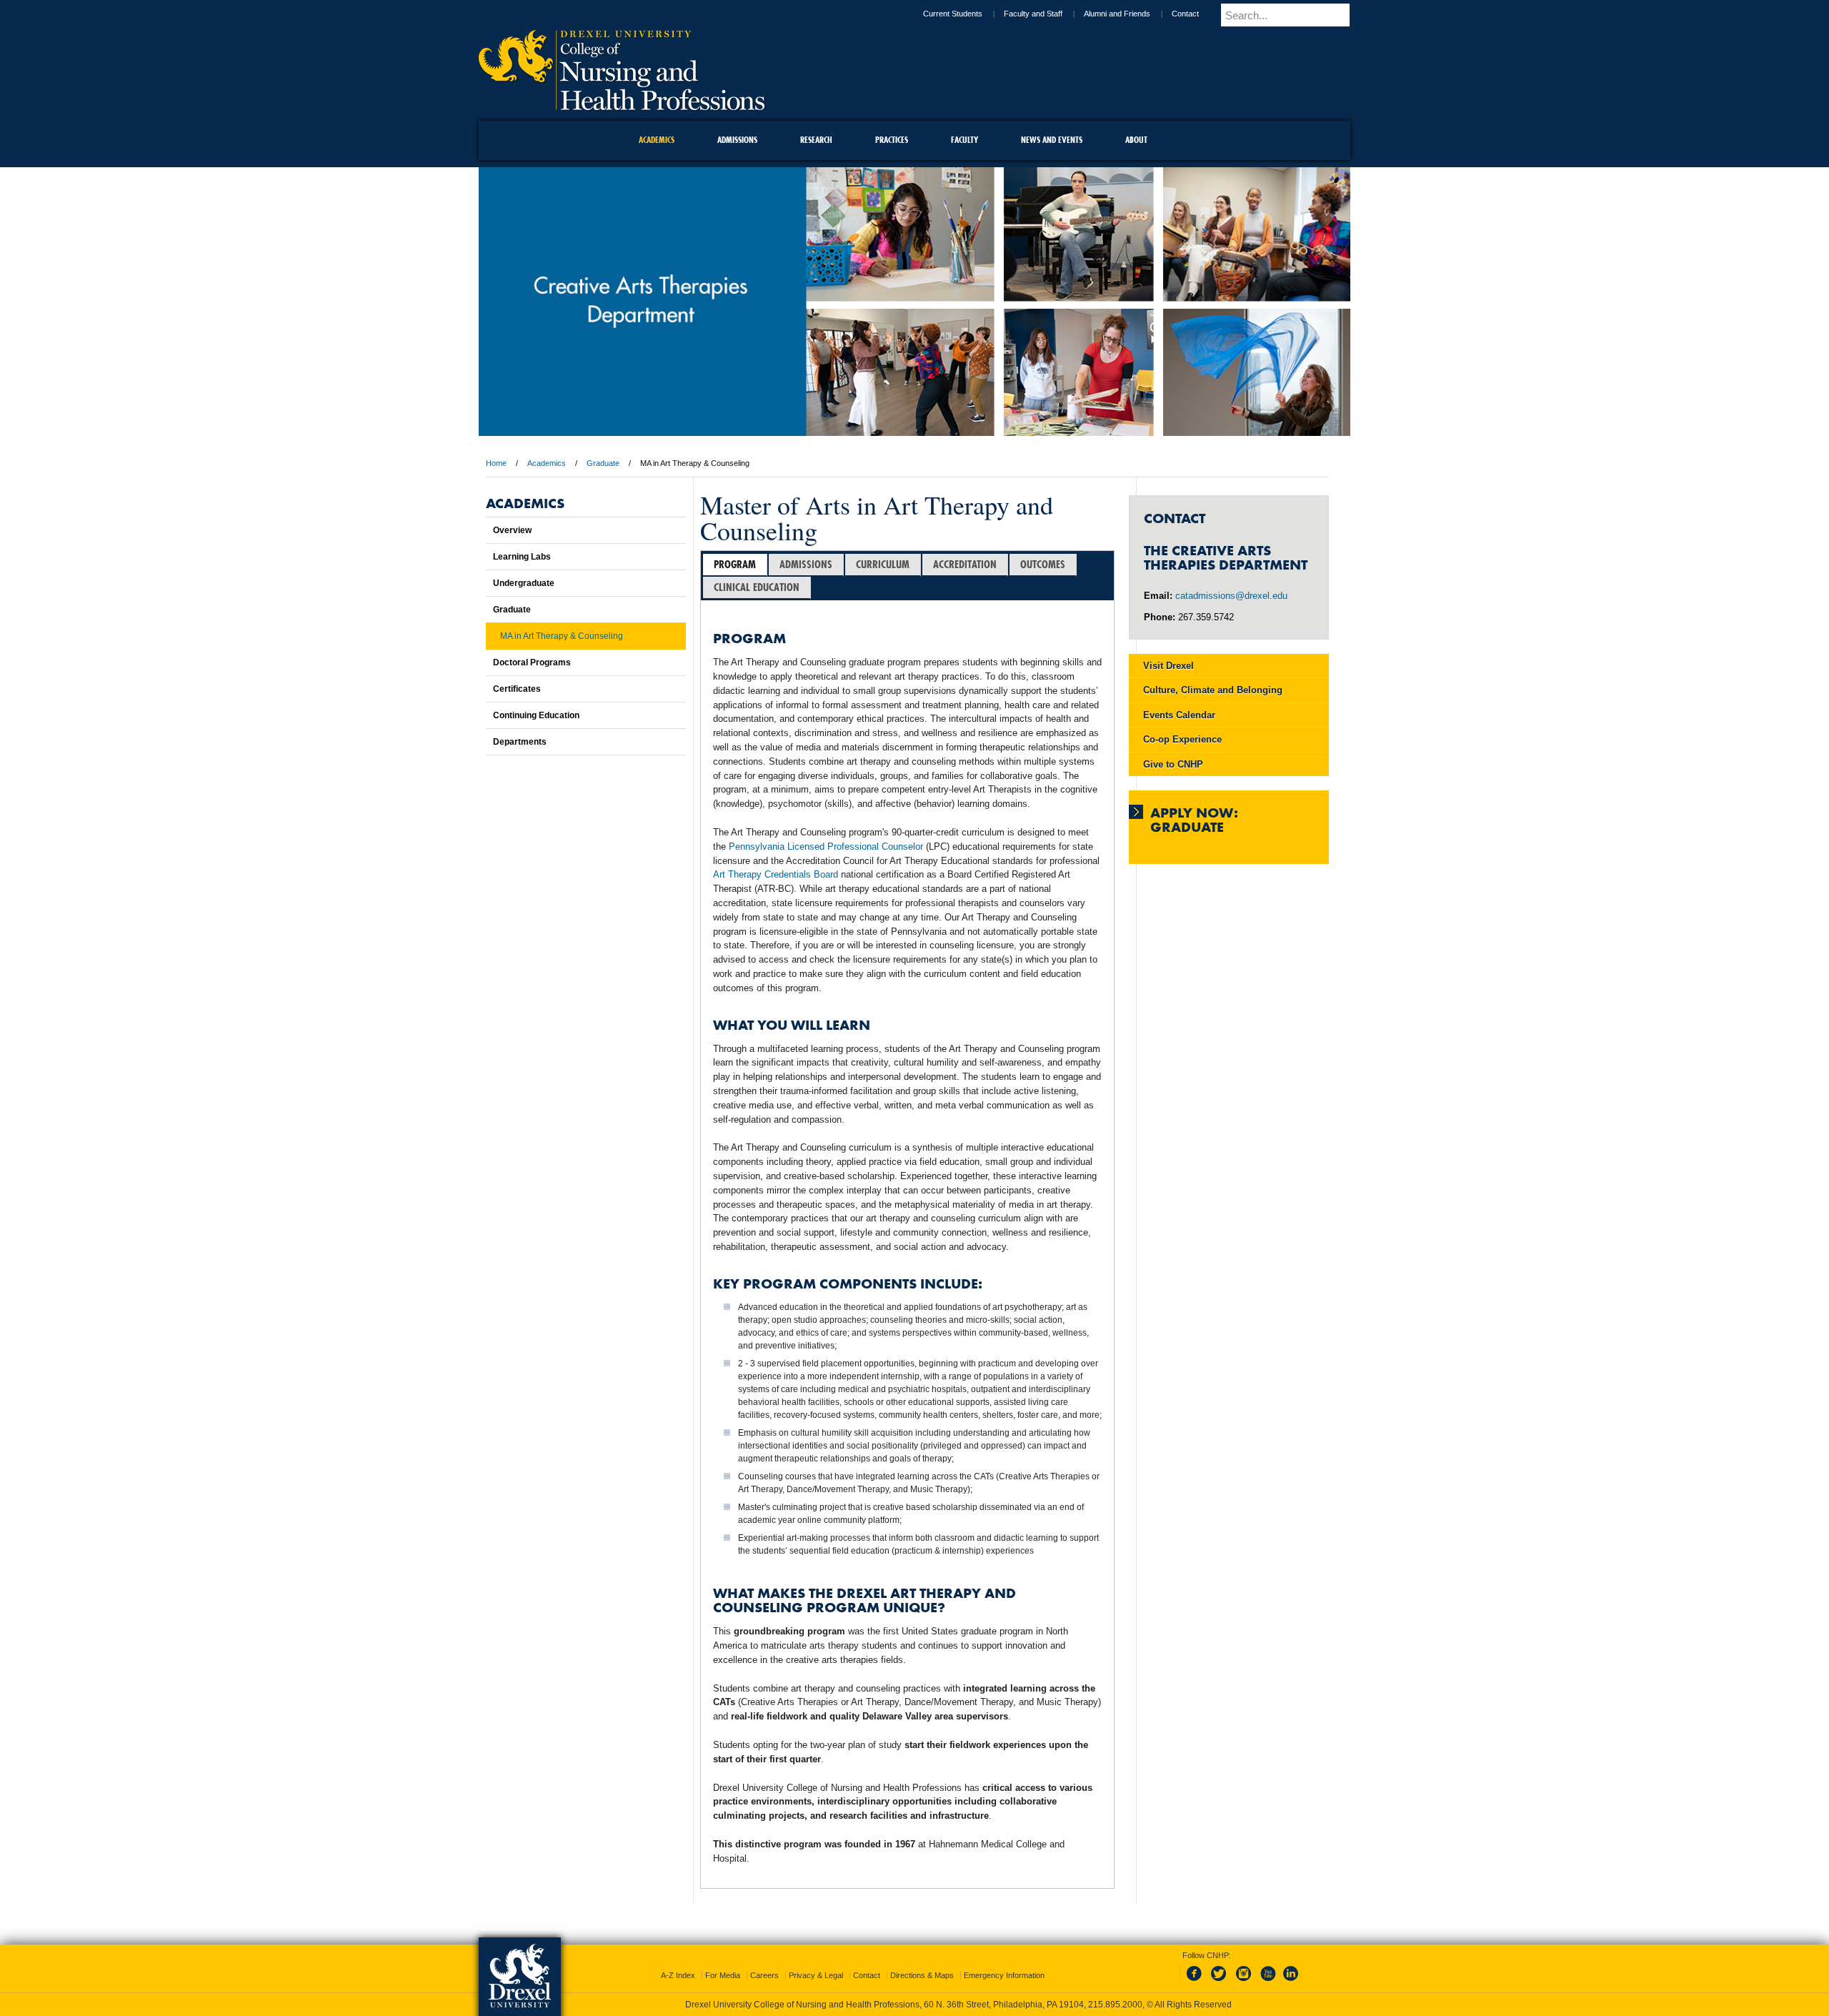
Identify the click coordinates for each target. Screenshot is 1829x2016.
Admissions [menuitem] (737, 140)
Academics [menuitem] (657, 140)
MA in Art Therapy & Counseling (562, 636)
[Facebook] (1197, 1969)
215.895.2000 (928, 2005)
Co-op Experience (1182, 739)
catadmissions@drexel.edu (1231, 596)
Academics (547, 463)
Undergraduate (524, 583)
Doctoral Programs (532, 662)
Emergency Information (1004, 1962)
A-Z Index (678, 1962)
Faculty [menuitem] (965, 140)
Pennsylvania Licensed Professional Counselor (826, 846)
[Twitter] (1220, 1969)
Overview (512, 530)
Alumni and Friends (1129, 14)
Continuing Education (536, 715)
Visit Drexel (1168, 666)
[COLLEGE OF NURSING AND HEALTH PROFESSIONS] (622, 105)
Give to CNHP (1173, 764)
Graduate (603, 463)
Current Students (965, 14)
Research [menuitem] (816, 140)
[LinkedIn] (1291, 1969)
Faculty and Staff (1045, 14)
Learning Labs (522, 557)
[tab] (735, 565)
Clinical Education (757, 587)
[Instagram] (1244, 1969)
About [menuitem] (1136, 140)
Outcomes (1043, 564)
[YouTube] (1267, 1969)
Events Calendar (1179, 715)
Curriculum (883, 564)
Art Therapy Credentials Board (776, 874)
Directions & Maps (922, 1962)
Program (735, 564)
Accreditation (965, 564)
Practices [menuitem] (892, 140)
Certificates (517, 689)
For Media (723, 1962)
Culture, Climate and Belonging (1213, 690)
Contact (1197, 14)
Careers (764, 1962)
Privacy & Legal (816, 1962)
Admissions (806, 564)
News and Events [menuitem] (1052, 140)
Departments (520, 742)
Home (496, 463)
